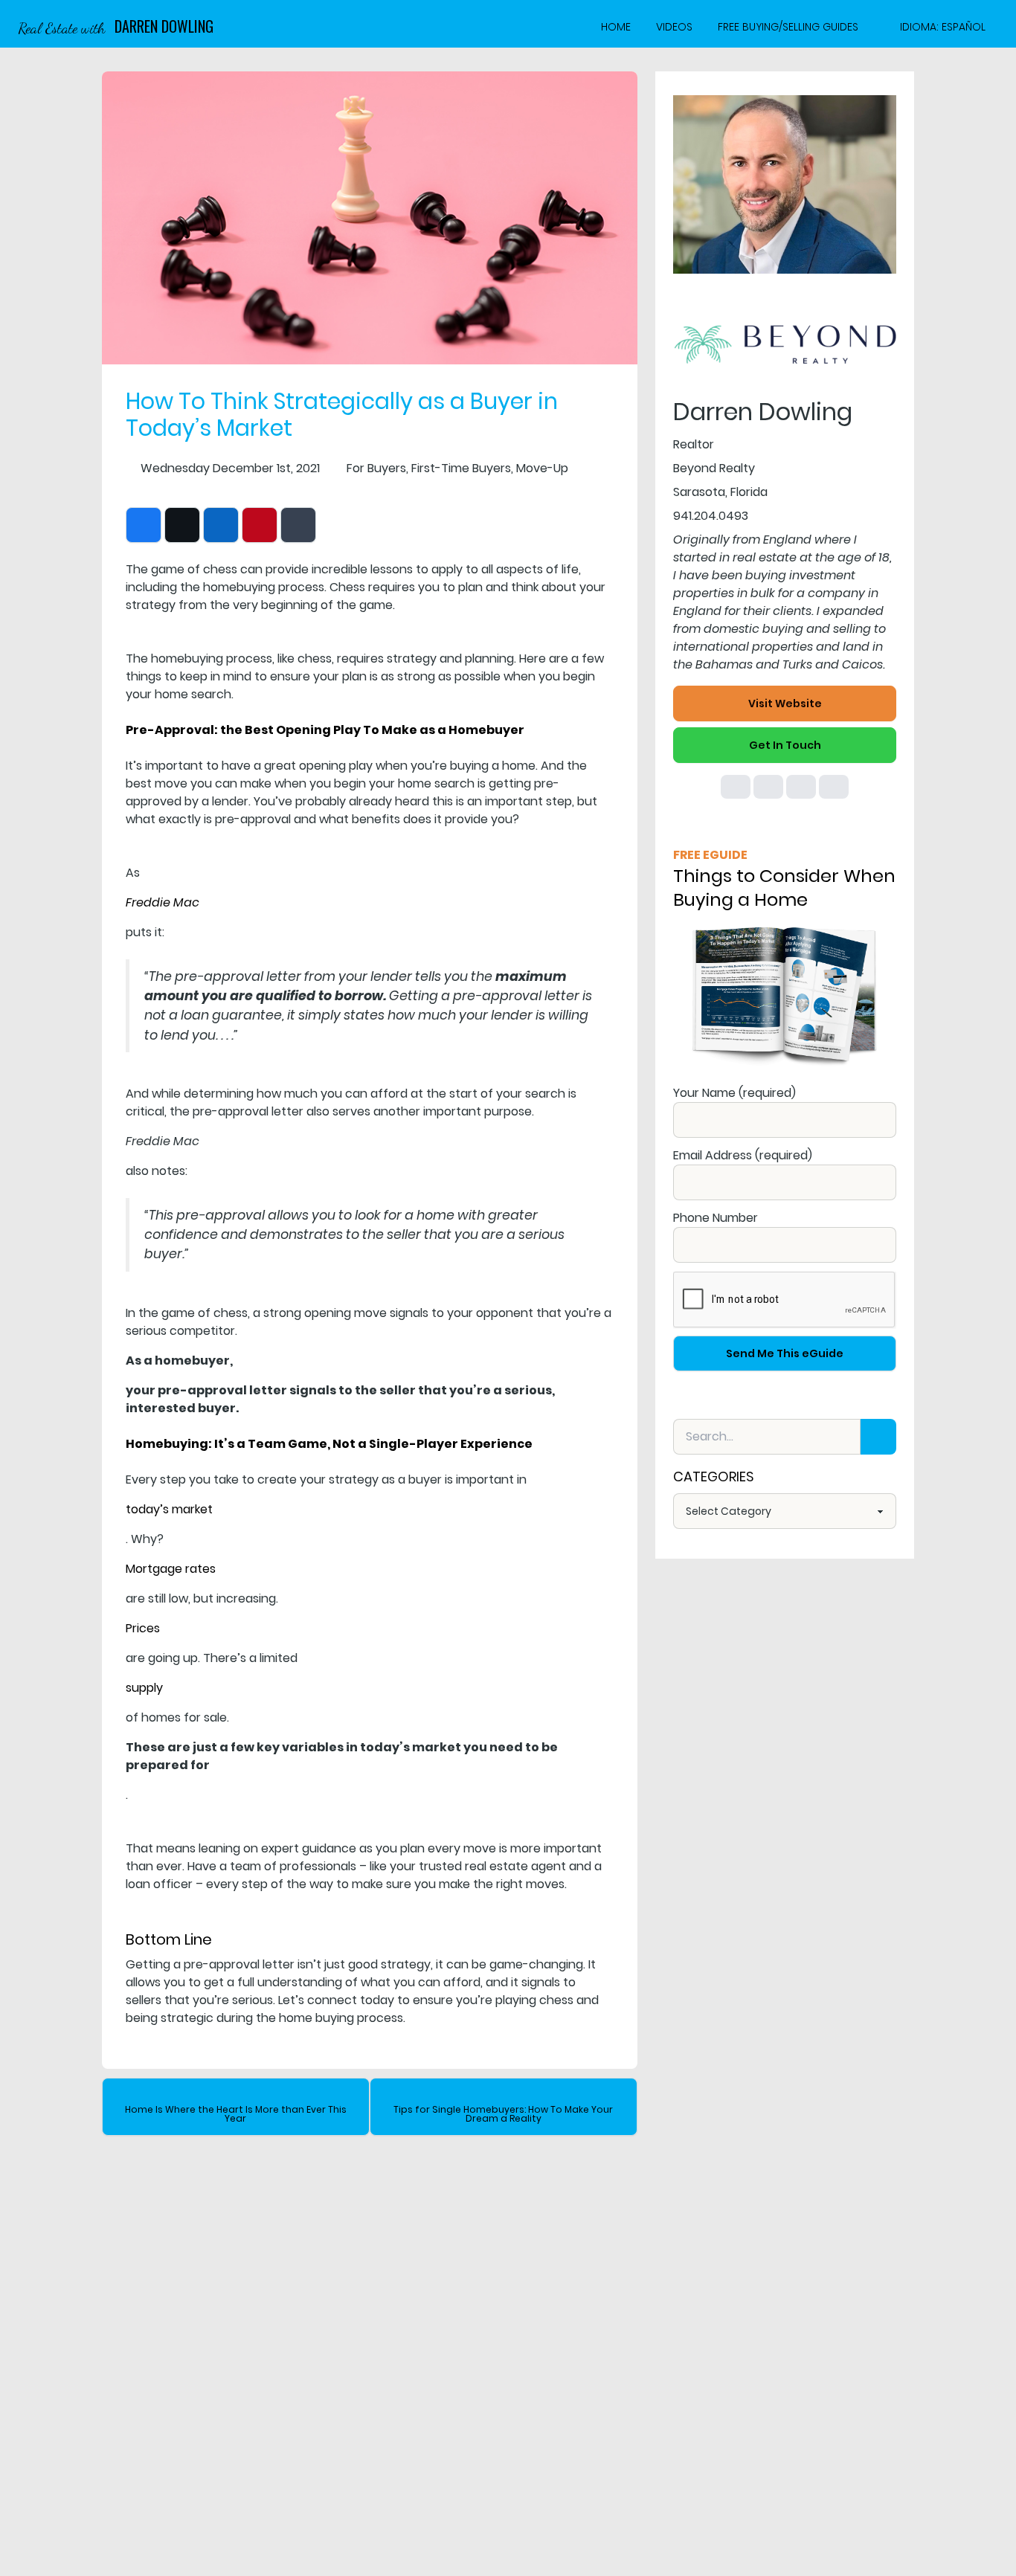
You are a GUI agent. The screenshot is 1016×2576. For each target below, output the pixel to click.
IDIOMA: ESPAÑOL (943, 27)
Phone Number (716, 1218)
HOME (616, 27)
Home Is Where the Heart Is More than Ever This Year (236, 2114)
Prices (143, 1628)
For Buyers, (377, 468)
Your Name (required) (734, 1093)
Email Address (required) (743, 1155)
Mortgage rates (171, 1569)
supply (144, 1688)
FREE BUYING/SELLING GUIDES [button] (788, 27)
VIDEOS (674, 27)
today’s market (169, 1509)
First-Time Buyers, (462, 468)
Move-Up (542, 468)
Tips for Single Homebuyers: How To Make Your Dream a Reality (503, 2114)
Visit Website (785, 703)
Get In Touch (785, 745)
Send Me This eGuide (785, 1353)
